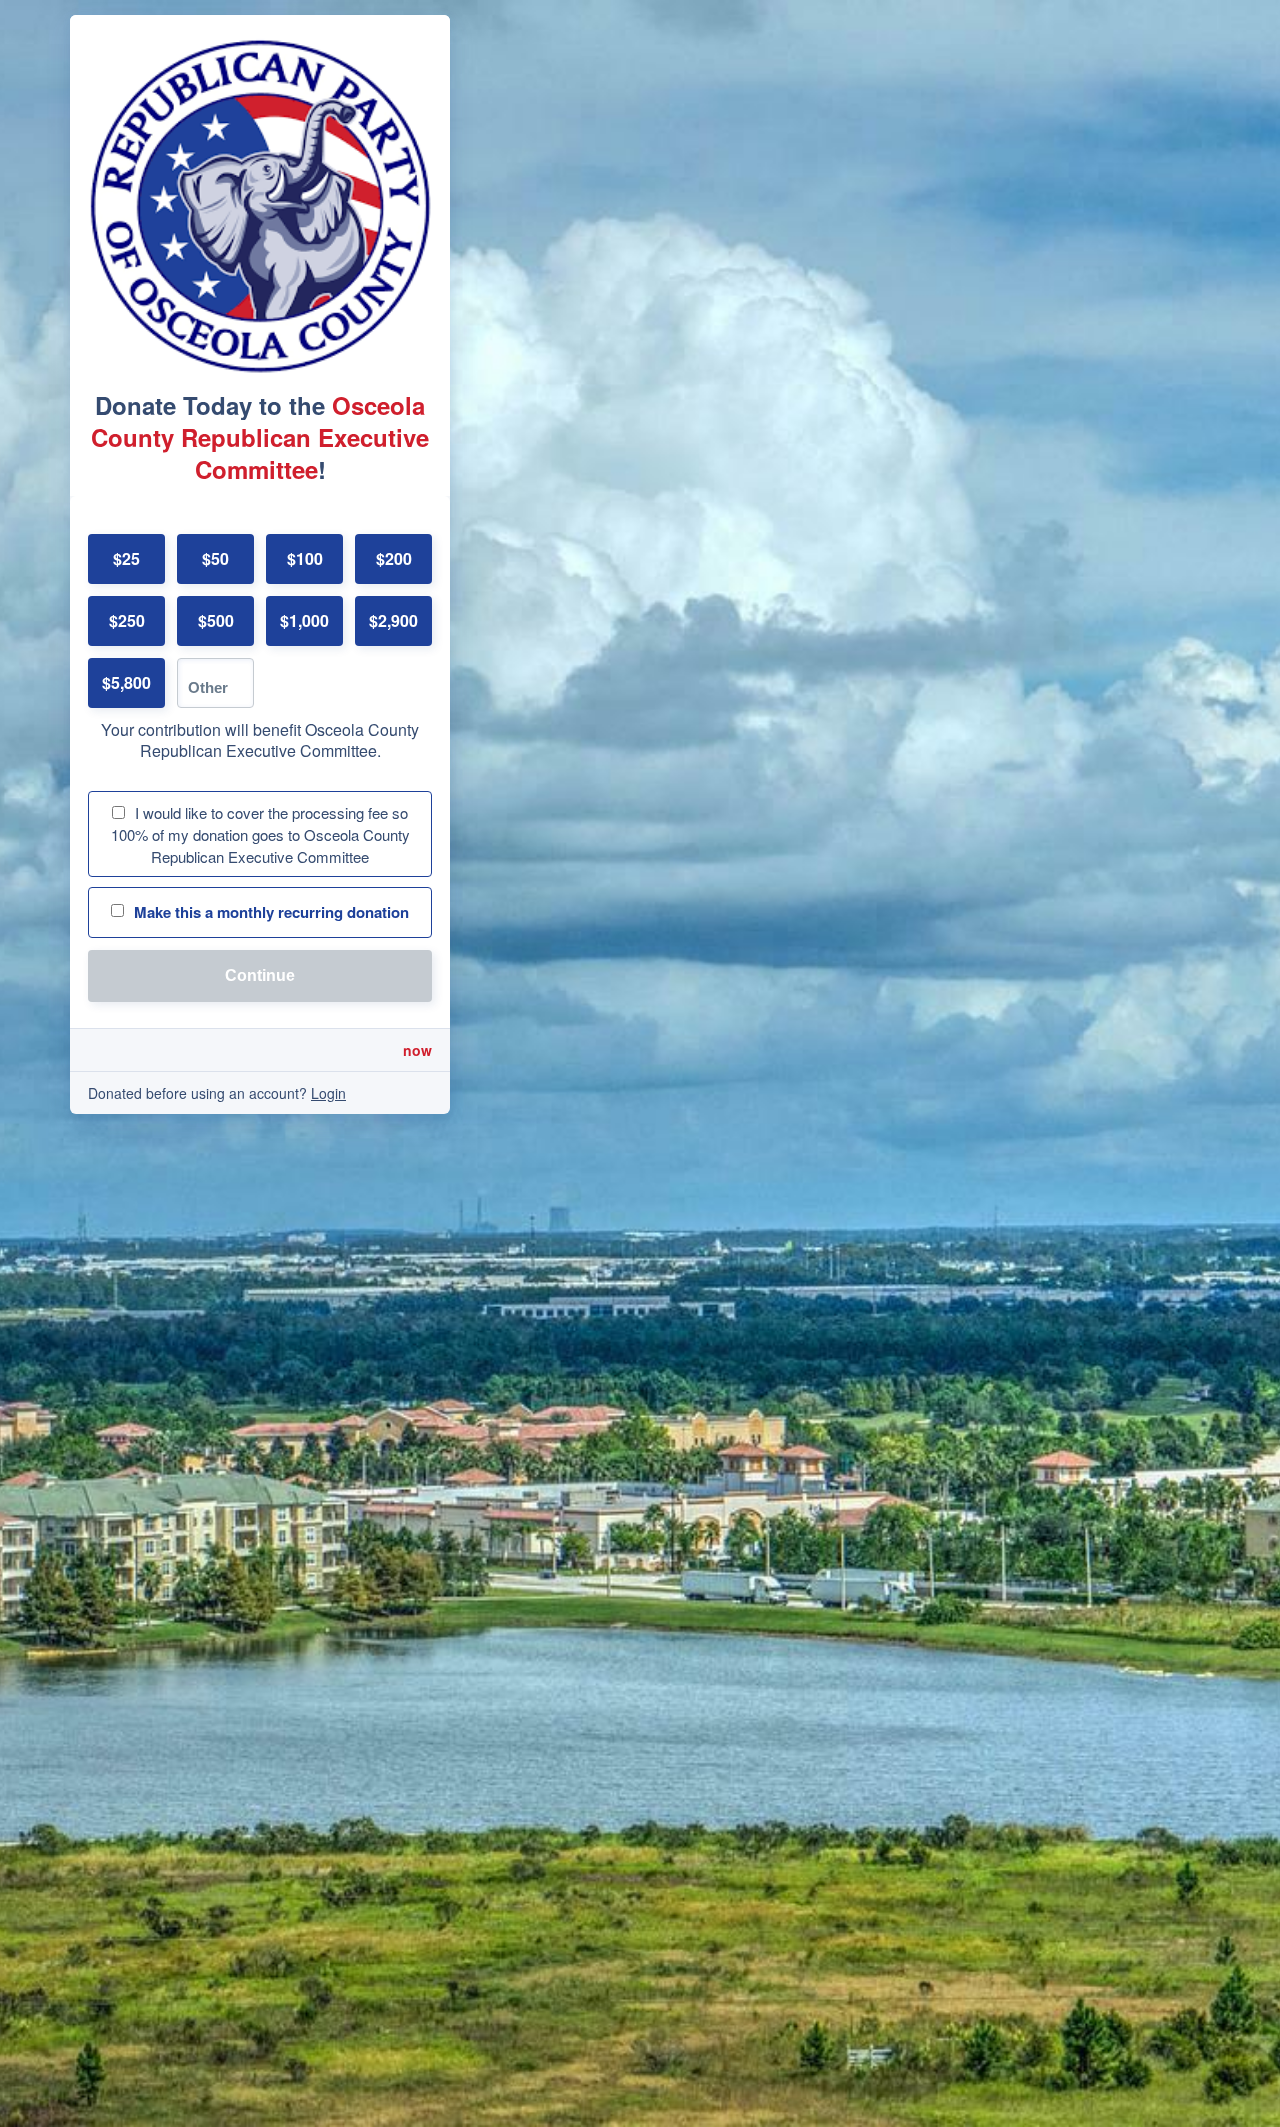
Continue (260, 975)
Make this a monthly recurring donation (271, 912)
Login (328, 1093)
